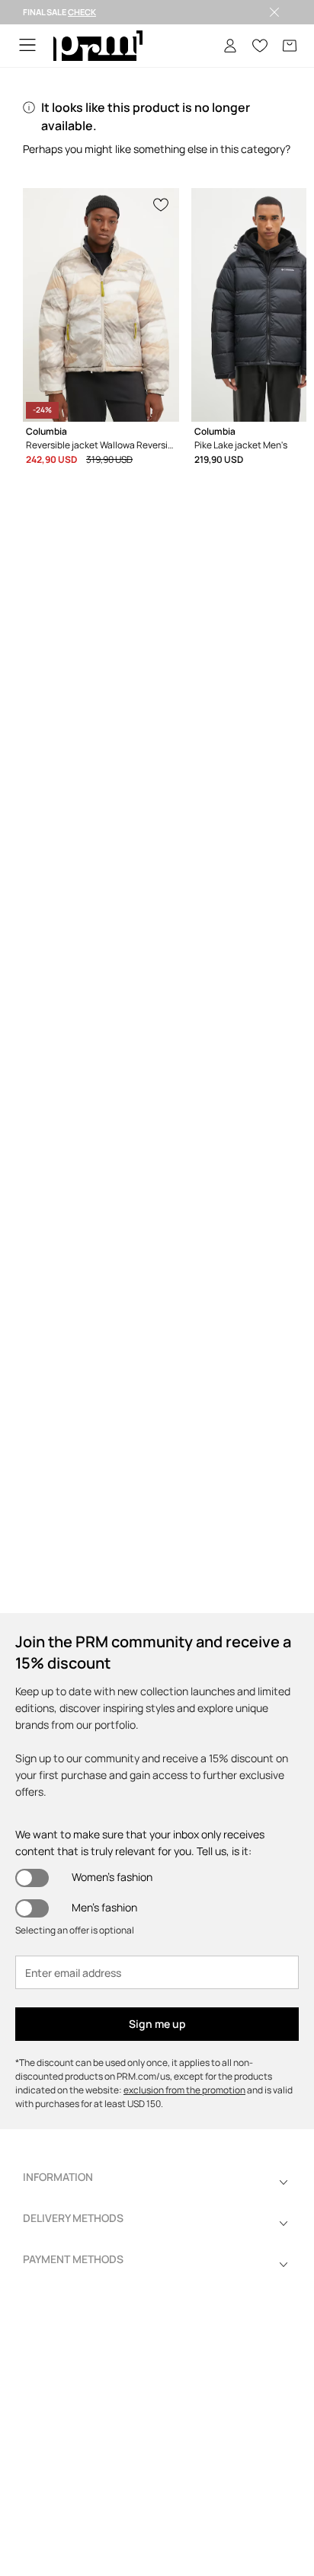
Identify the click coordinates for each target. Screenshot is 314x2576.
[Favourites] (260, 46)
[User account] (230, 46)
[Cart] (290, 46)
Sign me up (157, 2024)
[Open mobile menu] (27, 46)
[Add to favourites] (162, 203)
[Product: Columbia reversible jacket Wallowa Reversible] (101, 305)
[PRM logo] (98, 46)
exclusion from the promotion (184, 2090)
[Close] (274, 12)
